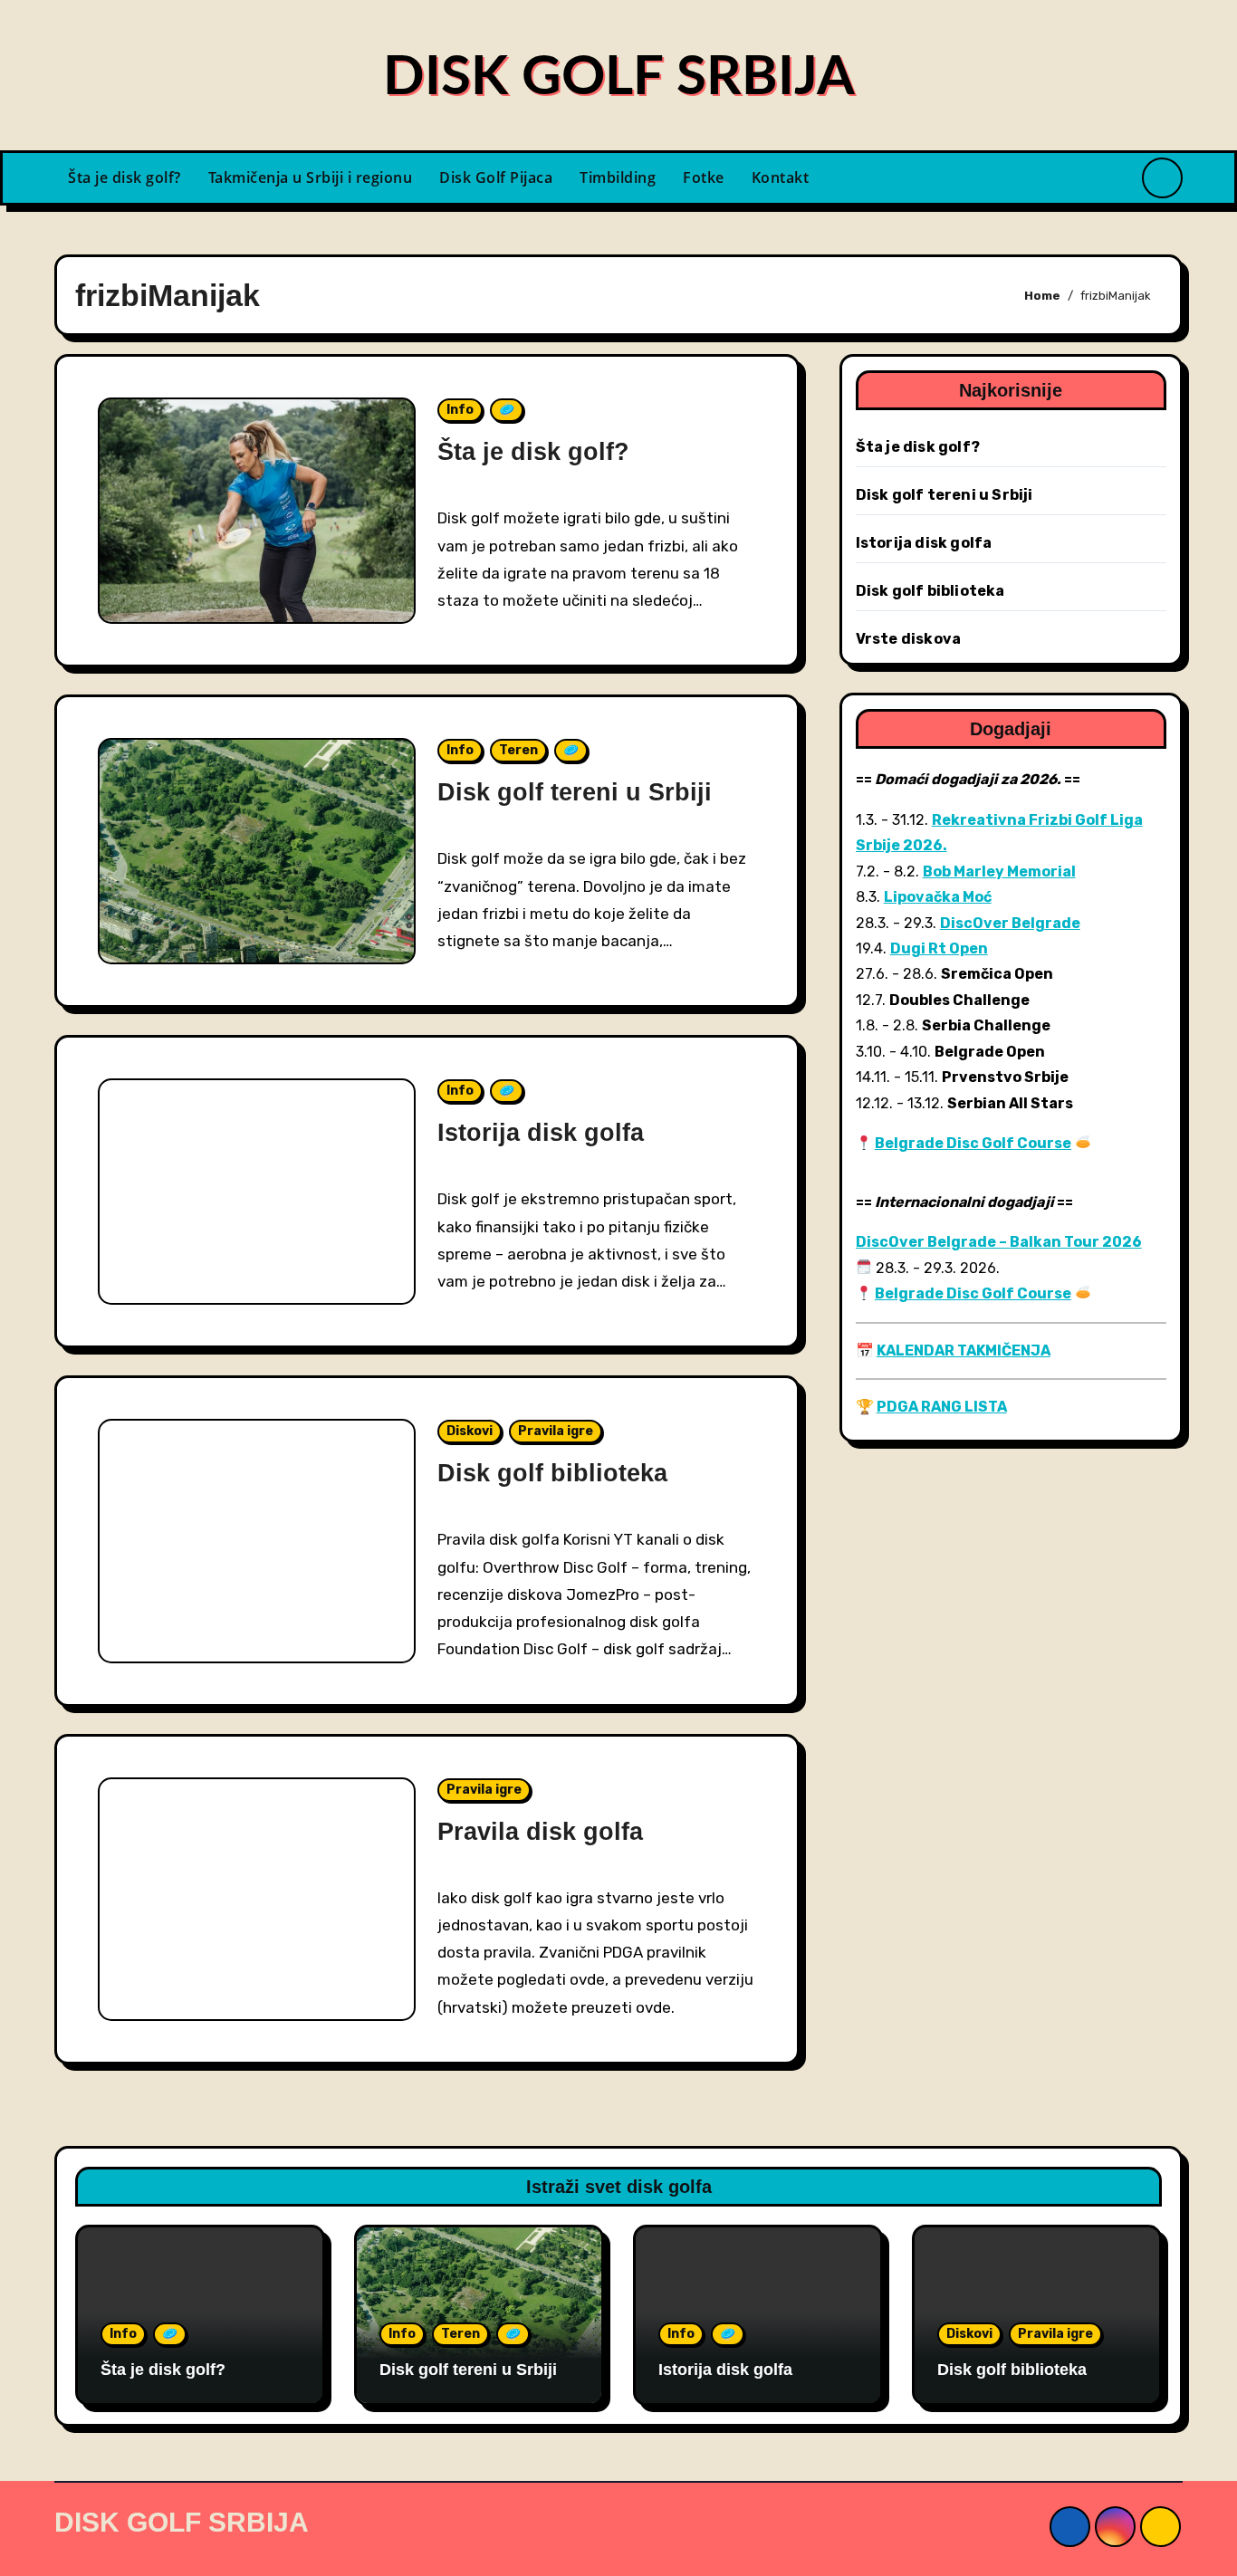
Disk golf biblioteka (552, 1473)
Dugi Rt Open (939, 948)
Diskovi (470, 1431)
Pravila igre (556, 1431)
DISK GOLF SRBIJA (619, 78)
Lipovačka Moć (938, 897)
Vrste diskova (909, 639)
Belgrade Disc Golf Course (973, 1143)
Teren (518, 750)
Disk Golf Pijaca (496, 177)
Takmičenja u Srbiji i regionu (311, 177)
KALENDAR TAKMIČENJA (964, 1350)
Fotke (704, 177)
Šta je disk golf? (125, 177)
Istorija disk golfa (541, 1133)
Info (460, 410)
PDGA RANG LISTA (942, 1407)
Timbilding (618, 177)
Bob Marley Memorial (999, 871)
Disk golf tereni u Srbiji (575, 792)
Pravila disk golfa (540, 1832)
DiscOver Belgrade (1010, 923)
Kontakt (781, 177)
